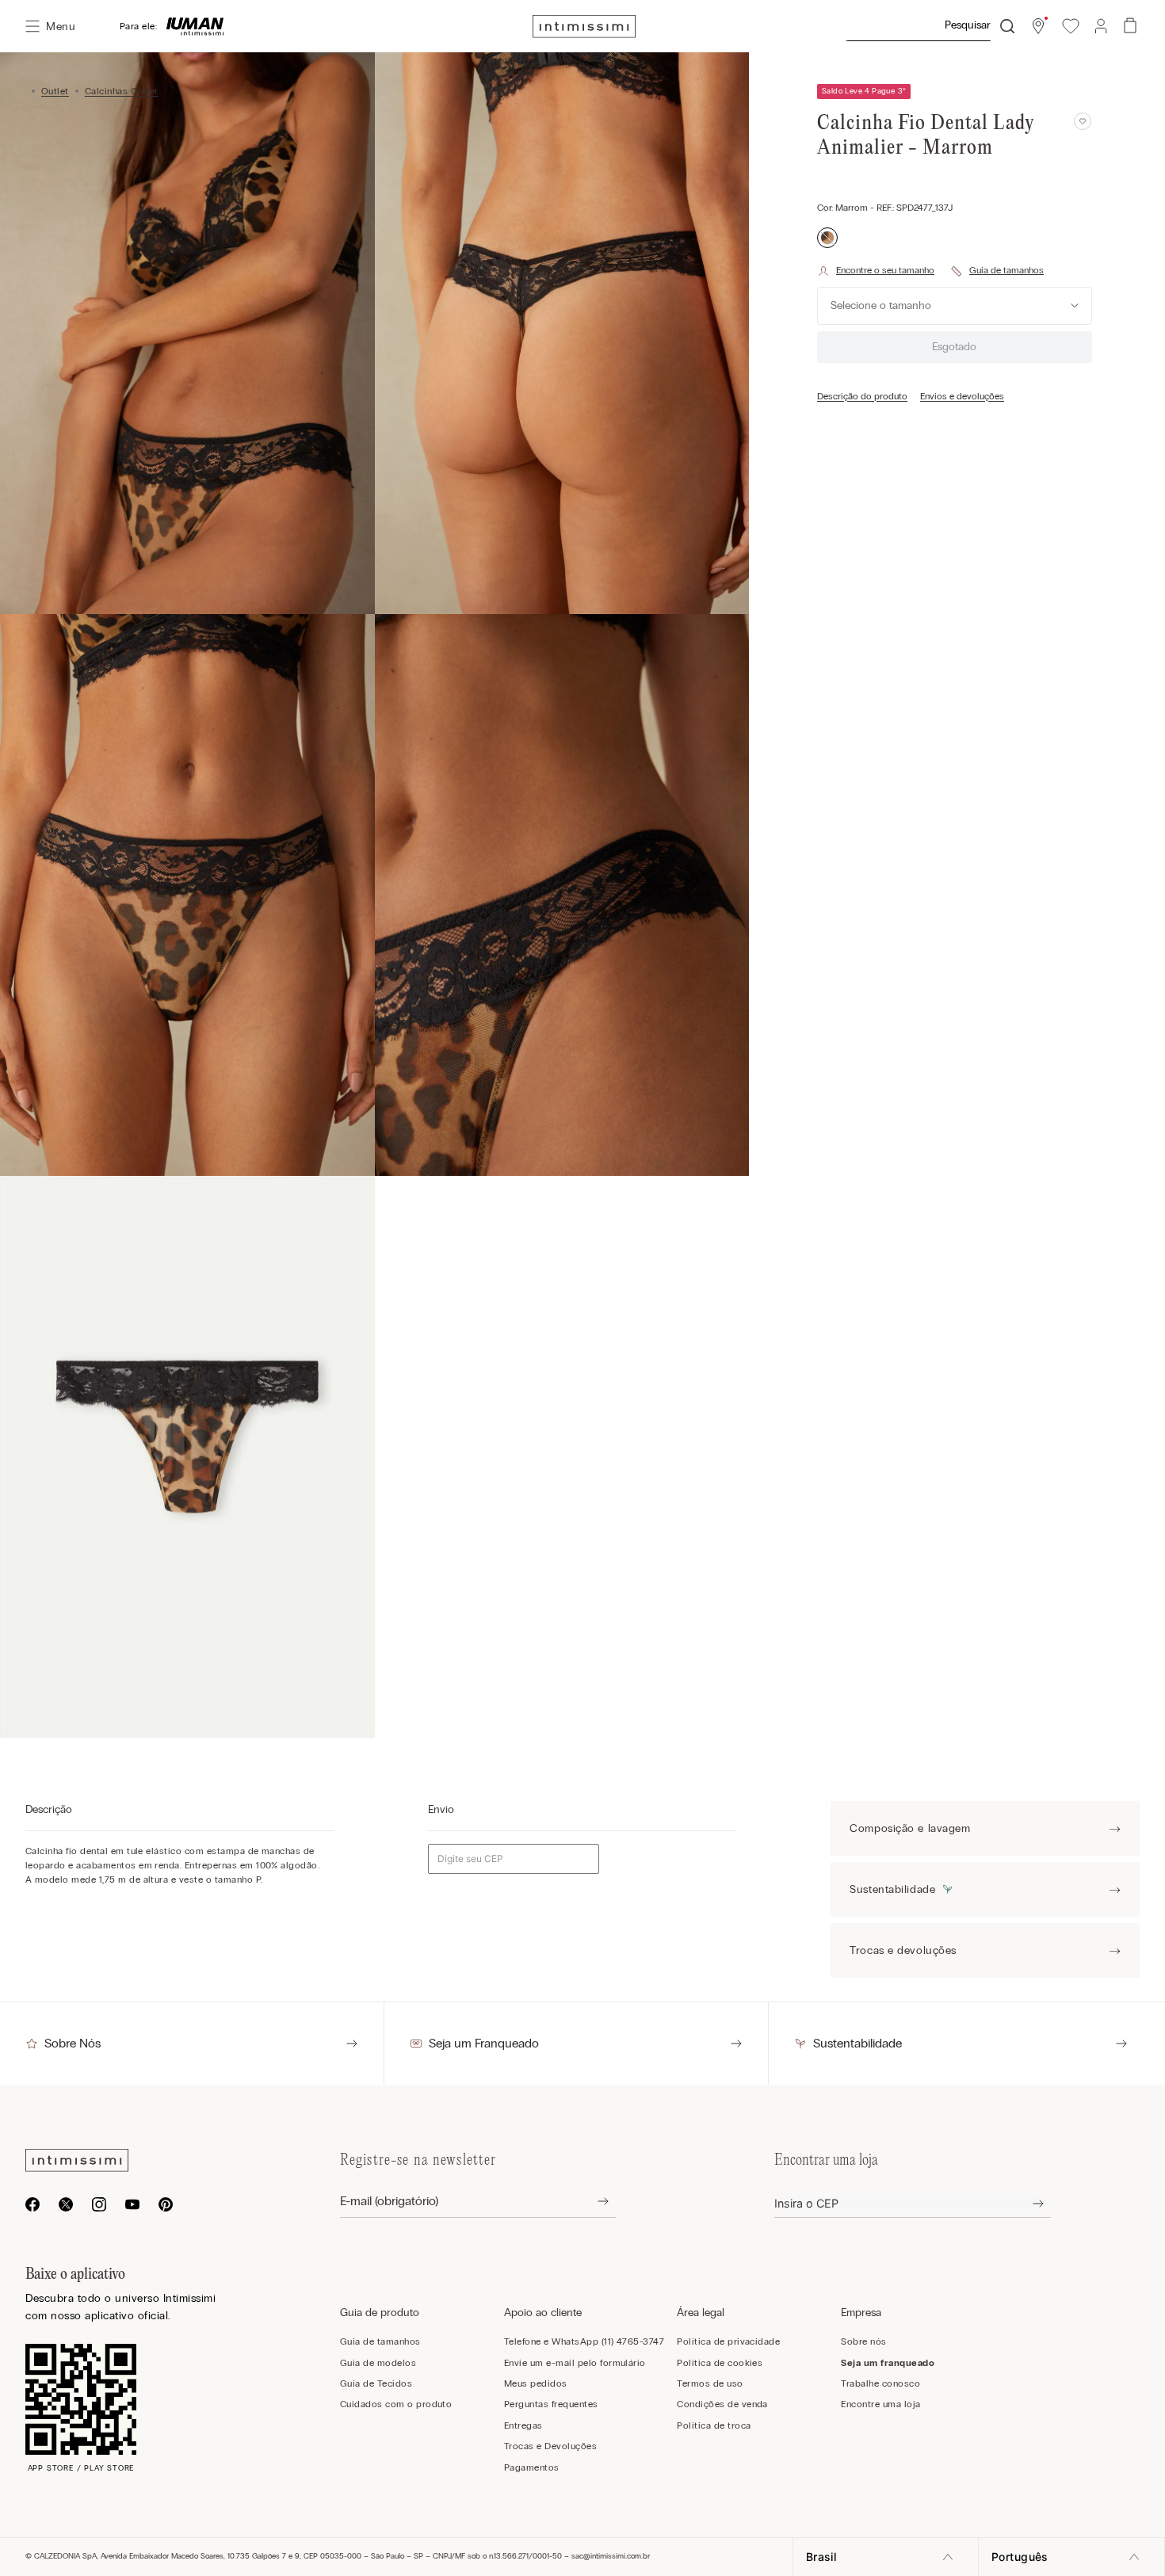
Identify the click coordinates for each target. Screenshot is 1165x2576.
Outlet (55, 91)
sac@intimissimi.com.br (611, 2556)
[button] (1038, 26)
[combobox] (930, 26)
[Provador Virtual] (876, 271)
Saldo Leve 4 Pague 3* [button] (864, 91)
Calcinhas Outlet (122, 91)
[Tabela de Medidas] (997, 271)
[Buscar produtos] (1007, 26)
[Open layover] (591, 2202)
